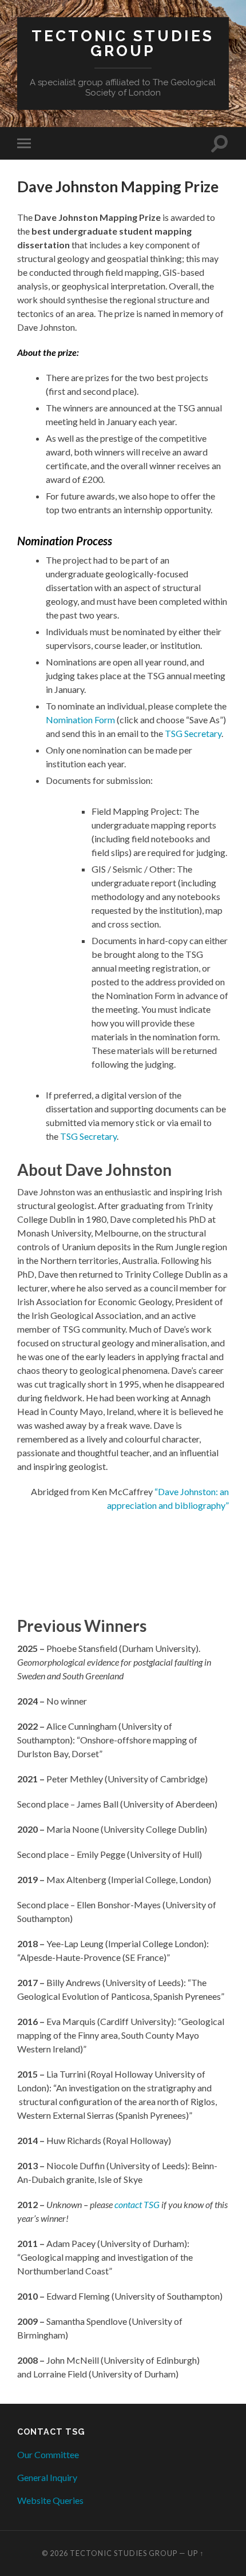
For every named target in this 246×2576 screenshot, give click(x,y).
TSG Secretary (193, 733)
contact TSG (137, 2204)
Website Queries (50, 2500)
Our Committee (48, 2454)
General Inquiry (47, 2477)
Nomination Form (80, 720)
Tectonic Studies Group (123, 43)
